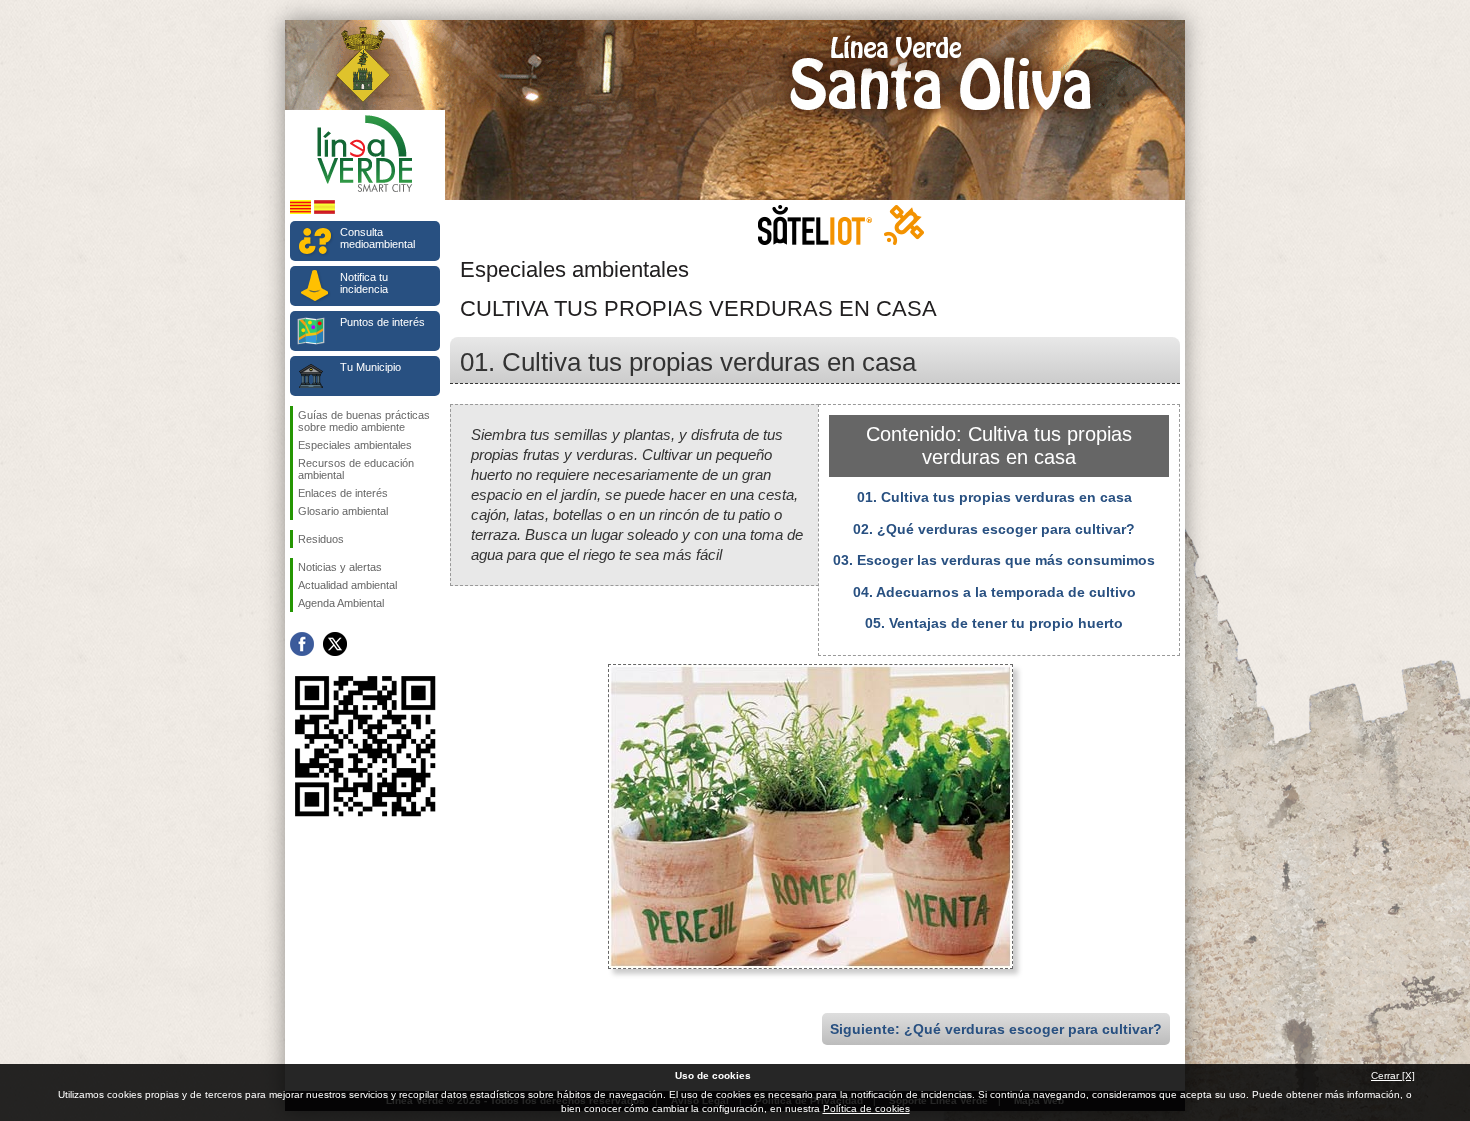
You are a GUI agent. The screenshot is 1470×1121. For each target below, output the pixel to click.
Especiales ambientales (355, 445)
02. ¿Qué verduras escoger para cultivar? (994, 529)
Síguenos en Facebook (302, 644)
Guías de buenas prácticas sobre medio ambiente (364, 421)
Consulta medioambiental (377, 238)
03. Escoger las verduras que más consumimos (994, 560)
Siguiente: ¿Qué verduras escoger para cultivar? (996, 1029)
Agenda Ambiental (341, 603)
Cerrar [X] (1393, 1075)
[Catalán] (300, 210)
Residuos (321, 539)
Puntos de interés (382, 322)
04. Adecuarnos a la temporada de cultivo (994, 592)
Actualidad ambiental (347, 585)
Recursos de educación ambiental (356, 469)
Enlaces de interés (343, 493)
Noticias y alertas (340, 567)
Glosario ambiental (343, 511)
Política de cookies (866, 1108)
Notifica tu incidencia (364, 283)
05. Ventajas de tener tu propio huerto (994, 623)
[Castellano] (324, 210)
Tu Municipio (370, 367)
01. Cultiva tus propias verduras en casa (994, 497)
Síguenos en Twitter (335, 644)
